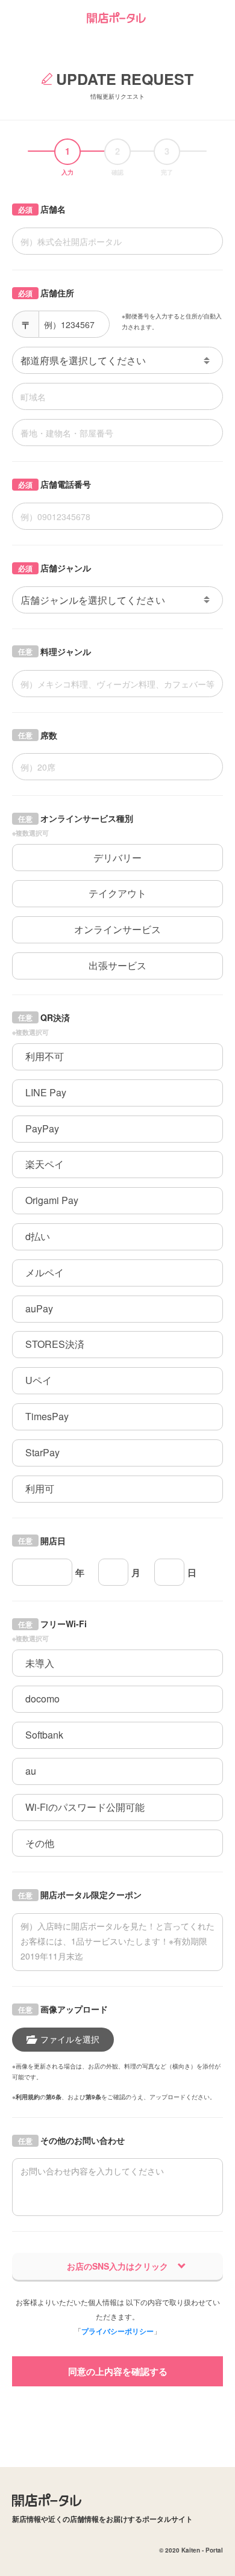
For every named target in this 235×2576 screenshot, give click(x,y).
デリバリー (117, 858)
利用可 (40, 1488)
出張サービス (117, 965)
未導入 (40, 1663)
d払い (38, 1236)
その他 (40, 1843)
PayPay (42, 1128)
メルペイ (45, 1272)
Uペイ (39, 1380)
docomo (42, 1699)
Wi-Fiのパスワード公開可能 (85, 1807)
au (31, 1771)
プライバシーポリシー (117, 2331)
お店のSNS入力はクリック (117, 2266)
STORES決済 (55, 1344)
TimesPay (47, 1416)
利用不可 (45, 1056)
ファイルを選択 (70, 2039)
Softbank (44, 1735)
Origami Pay (52, 1200)
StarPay (42, 1452)
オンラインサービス (117, 929)
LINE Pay (46, 1092)
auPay (39, 1308)
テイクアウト (117, 893)
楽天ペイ (45, 1164)
